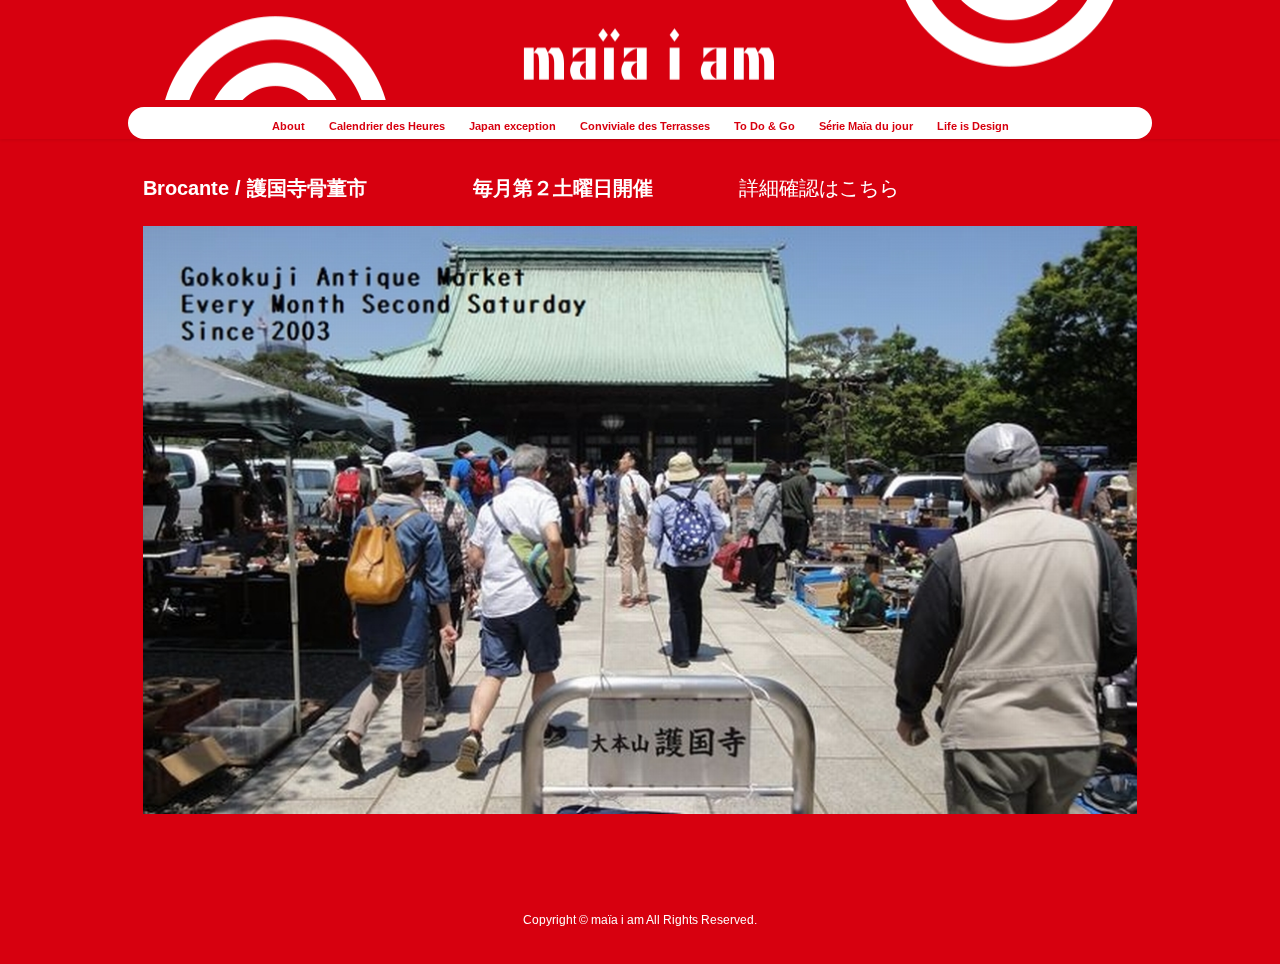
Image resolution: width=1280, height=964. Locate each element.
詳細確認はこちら (819, 188)
